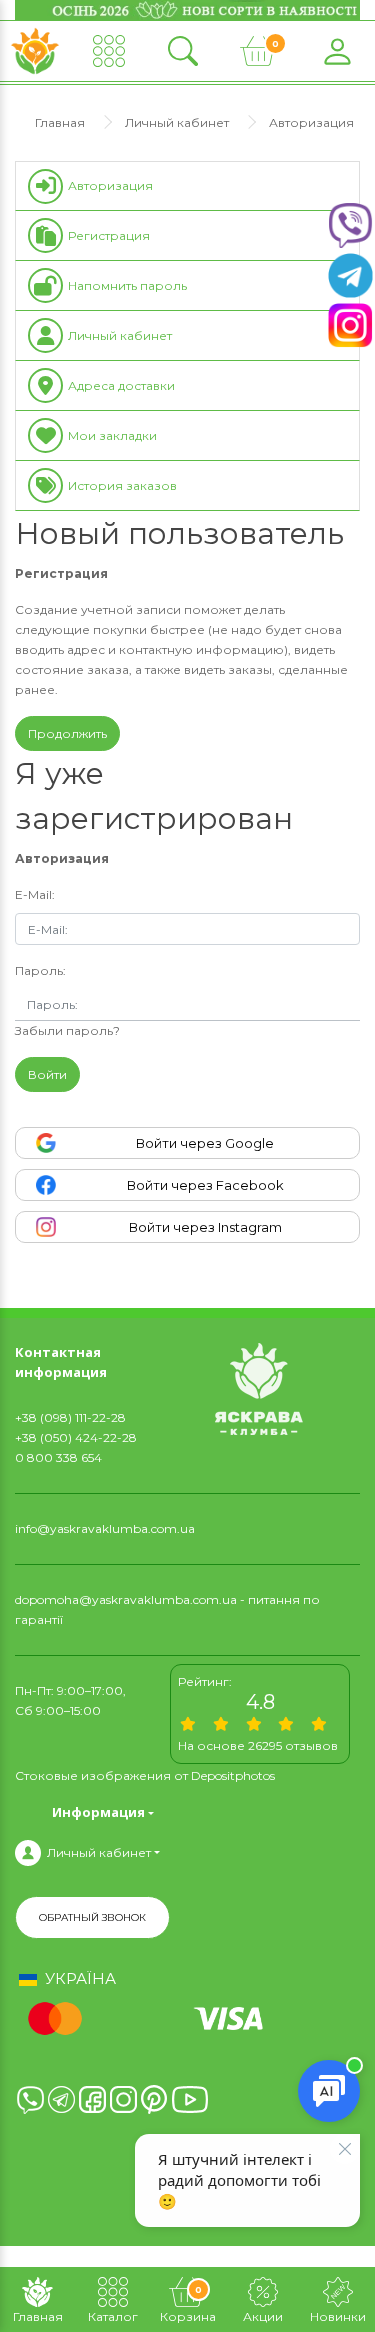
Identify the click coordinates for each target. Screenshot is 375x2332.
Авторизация (311, 122)
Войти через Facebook (205, 1185)
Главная (60, 122)
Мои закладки (112, 435)
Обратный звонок (92, 1917)
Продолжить (67, 733)
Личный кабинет (177, 122)
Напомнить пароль (127, 285)
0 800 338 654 (58, 1457)
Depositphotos (233, 1775)
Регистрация (109, 235)
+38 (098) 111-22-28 (70, 1417)
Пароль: (40, 970)
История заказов (122, 485)
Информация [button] (98, 1812)
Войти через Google (205, 1143)
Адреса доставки (121, 385)
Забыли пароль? (67, 1030)
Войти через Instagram (205, 1227)
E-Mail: (35, 894)
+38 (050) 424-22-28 (76, 1437)
